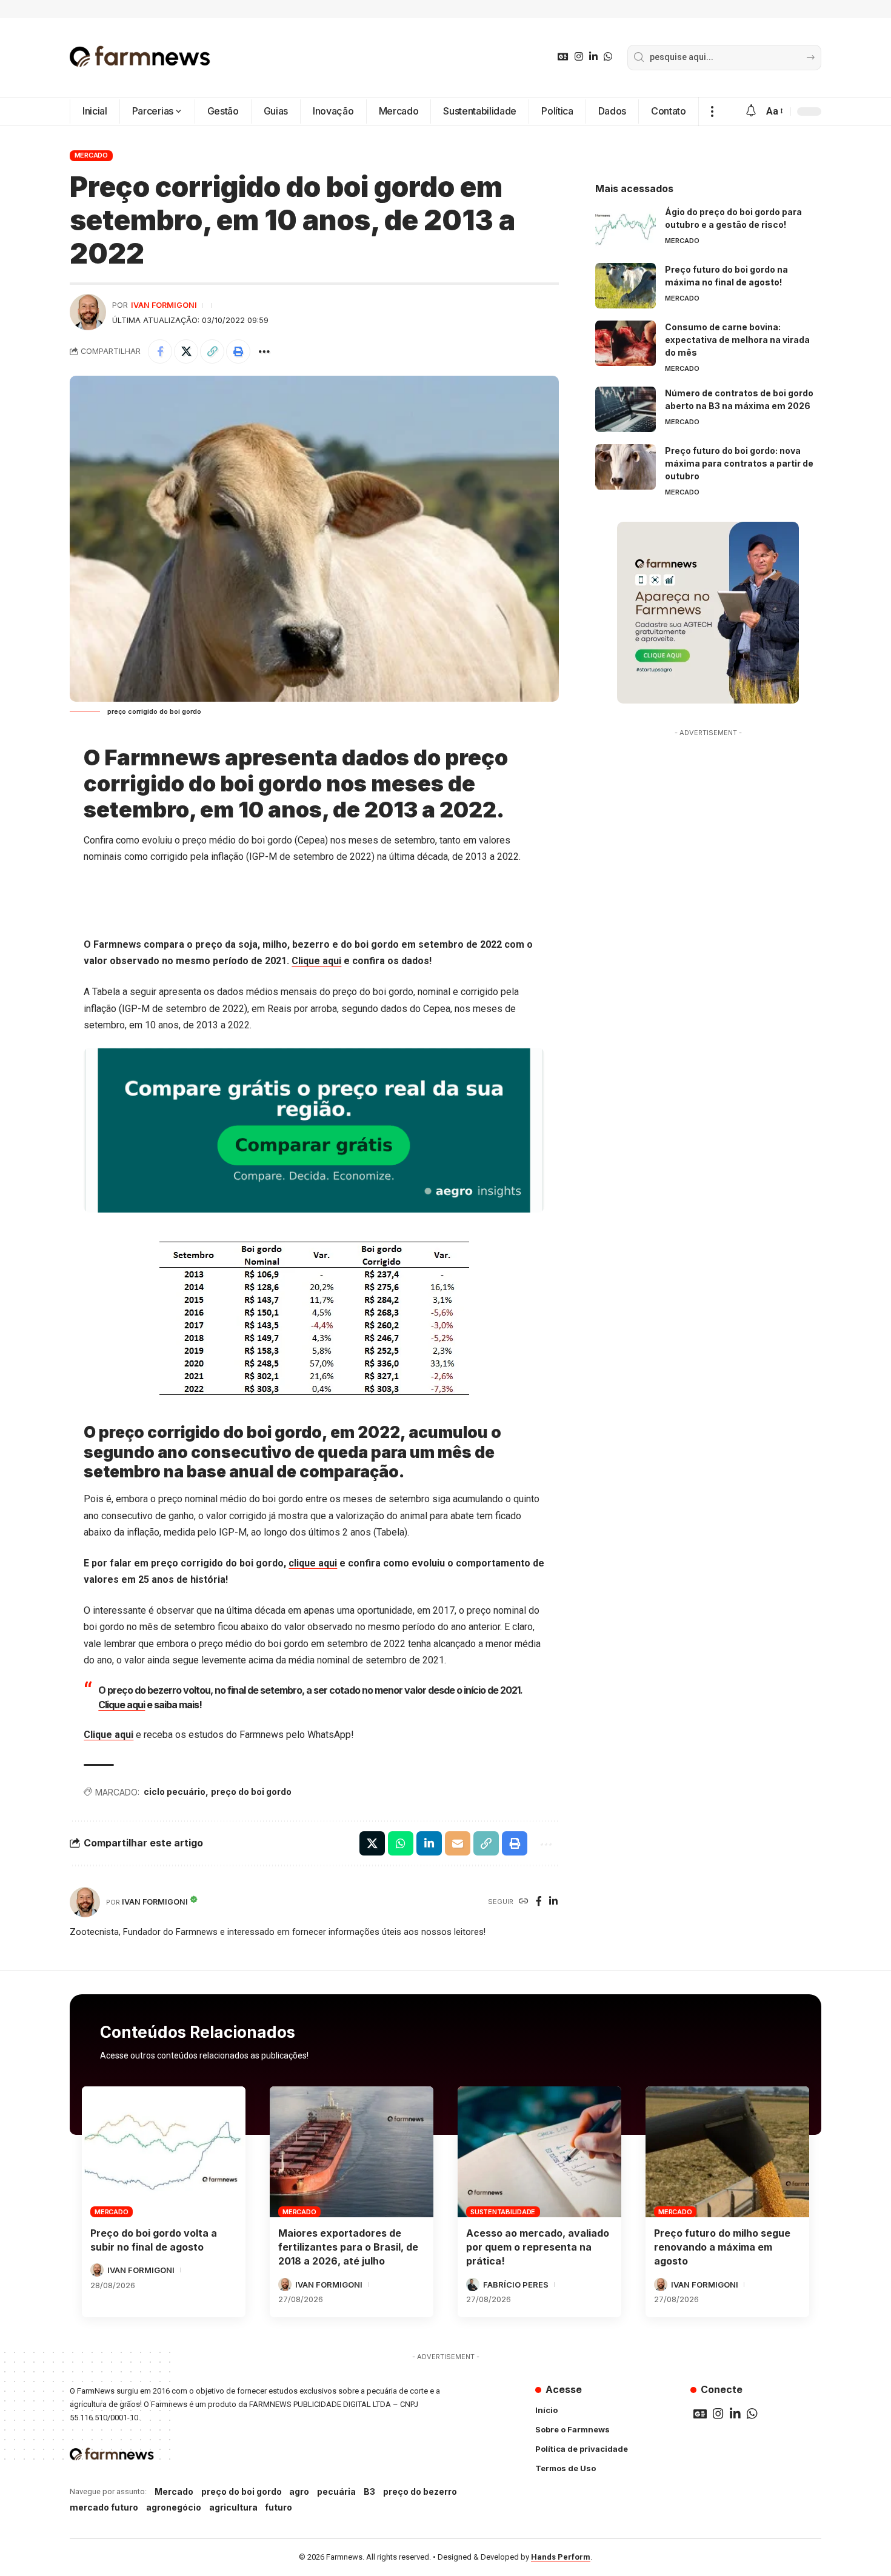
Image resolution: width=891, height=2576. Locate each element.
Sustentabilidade (503, 2212)
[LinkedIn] (593, 57)
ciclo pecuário (175, 1792)
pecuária (336, 2491)
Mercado (91, 155)
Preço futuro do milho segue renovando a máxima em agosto (722, 2247)
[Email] (458, 1843)
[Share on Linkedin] (429, 1843)
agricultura (233, 2507)
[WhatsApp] (608, 57)
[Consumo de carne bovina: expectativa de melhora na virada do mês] (626, 343)
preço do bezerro (420, 2491)
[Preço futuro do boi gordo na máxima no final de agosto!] (626, 286)
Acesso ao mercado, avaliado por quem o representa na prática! (538, 2247)
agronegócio (174, 2507)
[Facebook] (539, 1902)
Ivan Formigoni (164, 305)
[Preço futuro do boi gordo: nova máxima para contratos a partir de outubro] (626, 467)
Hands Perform (561, 2557)
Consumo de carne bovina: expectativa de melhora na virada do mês (737, 340)
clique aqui (313, 1563)
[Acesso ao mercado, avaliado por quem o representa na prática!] (539, 2152)
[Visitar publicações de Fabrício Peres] (473, 2285)
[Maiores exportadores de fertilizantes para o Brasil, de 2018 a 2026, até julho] (352, 2152)
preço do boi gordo (251, 1792)
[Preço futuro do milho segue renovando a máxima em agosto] (727, 2152)
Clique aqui (316, 961)
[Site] (524, 1902)
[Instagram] (579, 57)
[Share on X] (186, 351)
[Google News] (563, 57)
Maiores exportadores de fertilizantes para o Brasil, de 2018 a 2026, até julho (348, 2247)
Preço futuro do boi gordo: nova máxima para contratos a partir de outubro (739, 463)
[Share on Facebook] (160, 351)
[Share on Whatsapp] (401, 1843)
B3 (369, 2491)
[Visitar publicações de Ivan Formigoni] (88, 312)
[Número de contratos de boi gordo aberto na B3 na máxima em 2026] (626, 409)
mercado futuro (104, 2507)
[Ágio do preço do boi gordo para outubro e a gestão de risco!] (626, 228)
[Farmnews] (140, 58)
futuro (279, 2507)
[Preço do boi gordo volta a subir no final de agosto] (164, 2152)
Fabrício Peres (516, 2285)
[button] (712, 111)
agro (299, 2491)
